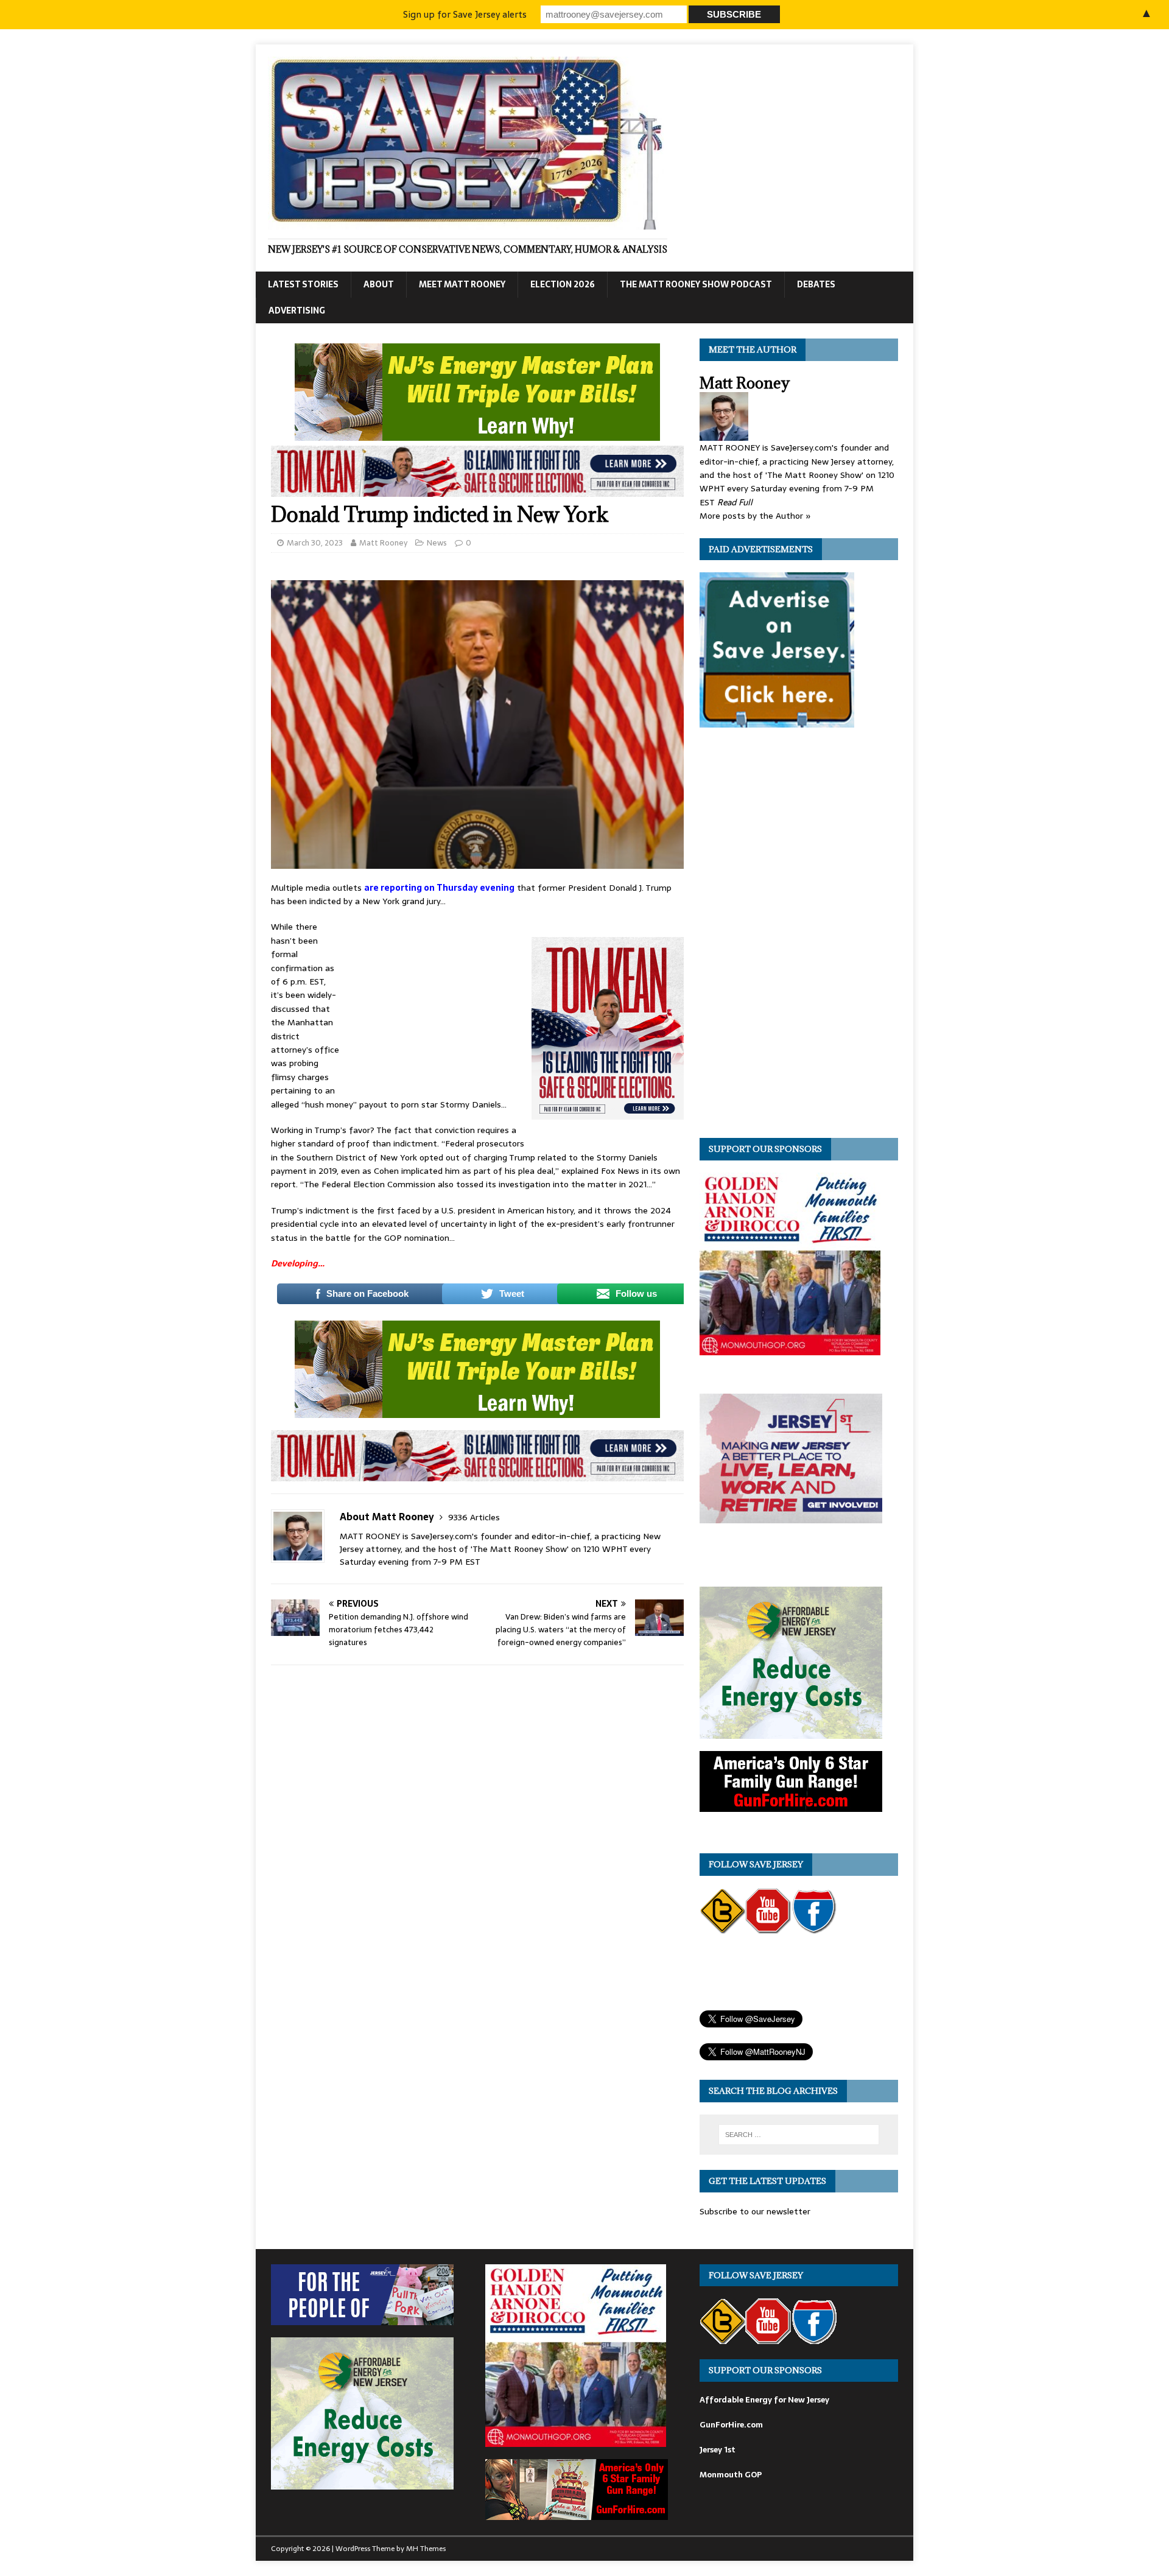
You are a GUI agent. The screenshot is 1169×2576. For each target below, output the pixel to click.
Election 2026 (563, 284)
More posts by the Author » (755, 516)
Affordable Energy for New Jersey (764, 2400)
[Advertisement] (435, 1001)
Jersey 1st (718, 2450)
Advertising (297, 311)
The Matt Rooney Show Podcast (696, 284)
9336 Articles (474, 1517)
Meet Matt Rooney (462, 284)
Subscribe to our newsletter (755, 2211)
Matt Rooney (383, 543)
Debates (816, 284)
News (437, 543)
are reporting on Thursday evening (439, 888)
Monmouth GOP (731, 2475)
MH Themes (426, 2549)
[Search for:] (799, 2135)
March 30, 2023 (315, 543)
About (379, 284)
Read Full (735, 502)
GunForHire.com (731, 2425)
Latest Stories (303, 284)
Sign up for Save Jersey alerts (465, 14)
